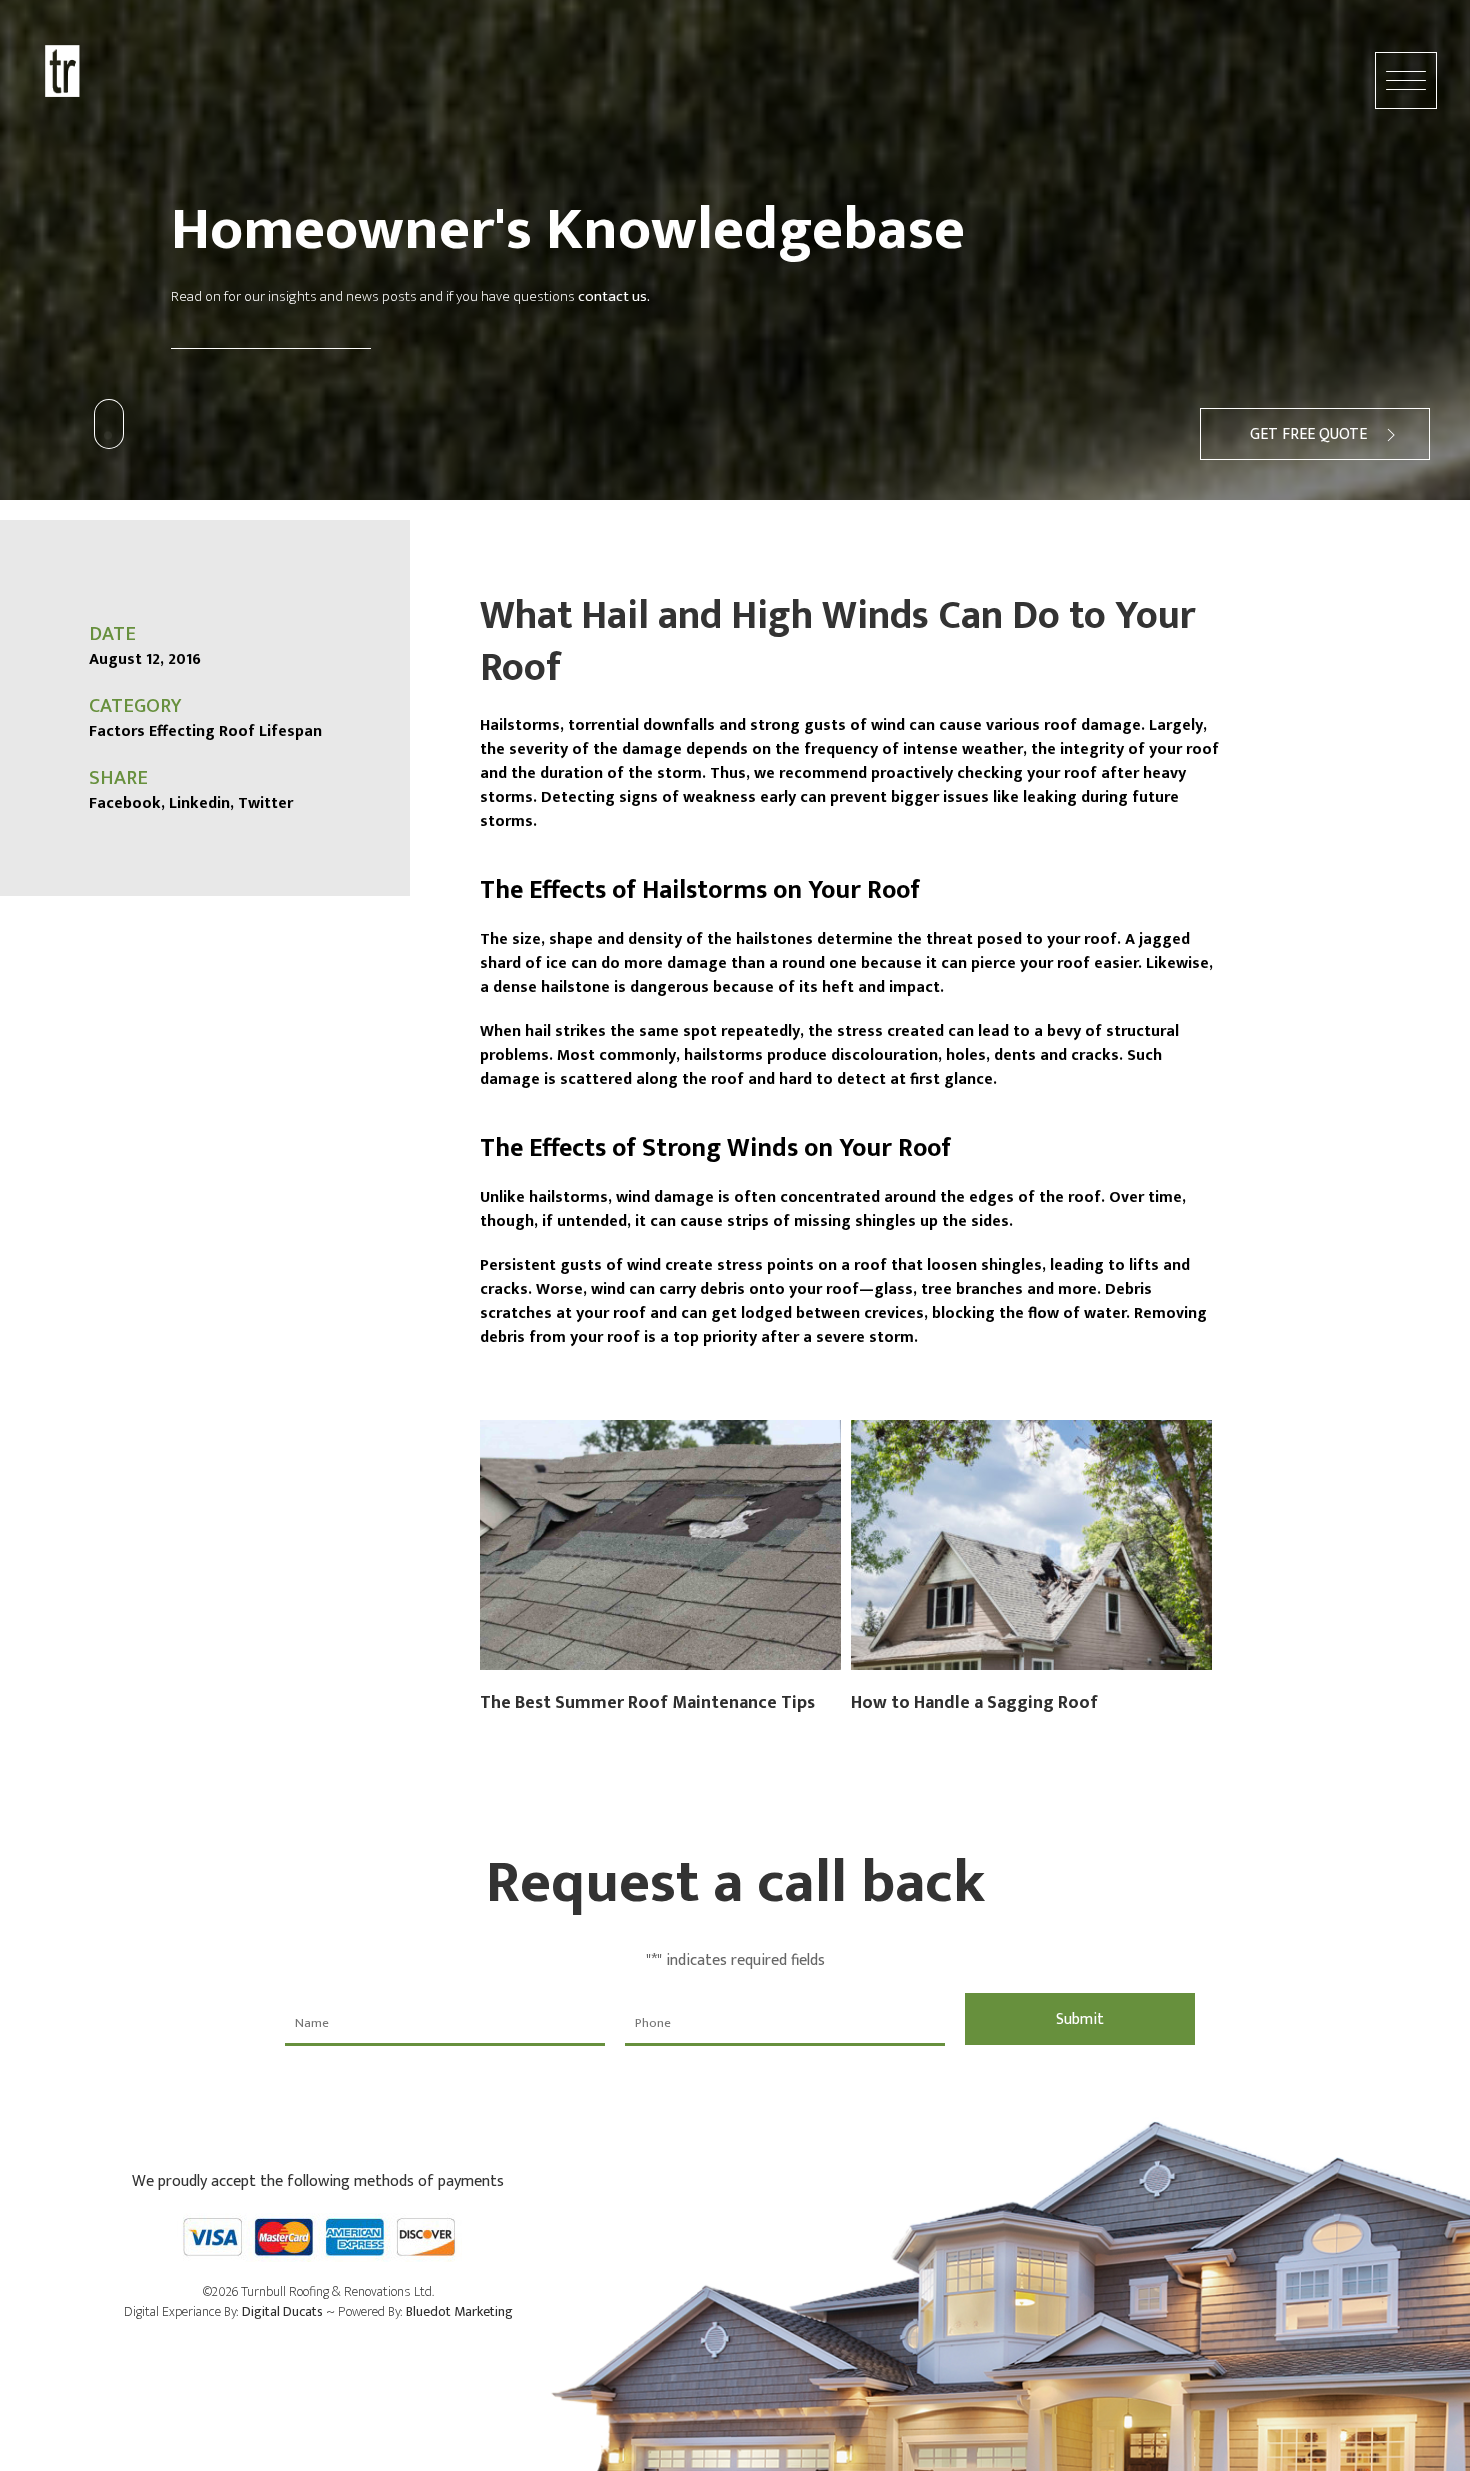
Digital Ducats (282, 2311)
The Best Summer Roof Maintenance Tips (647, 1703)
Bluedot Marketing (459, 2311)
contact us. (614, 296)
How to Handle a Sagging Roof (974, 1703)
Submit (1080, 2019)
